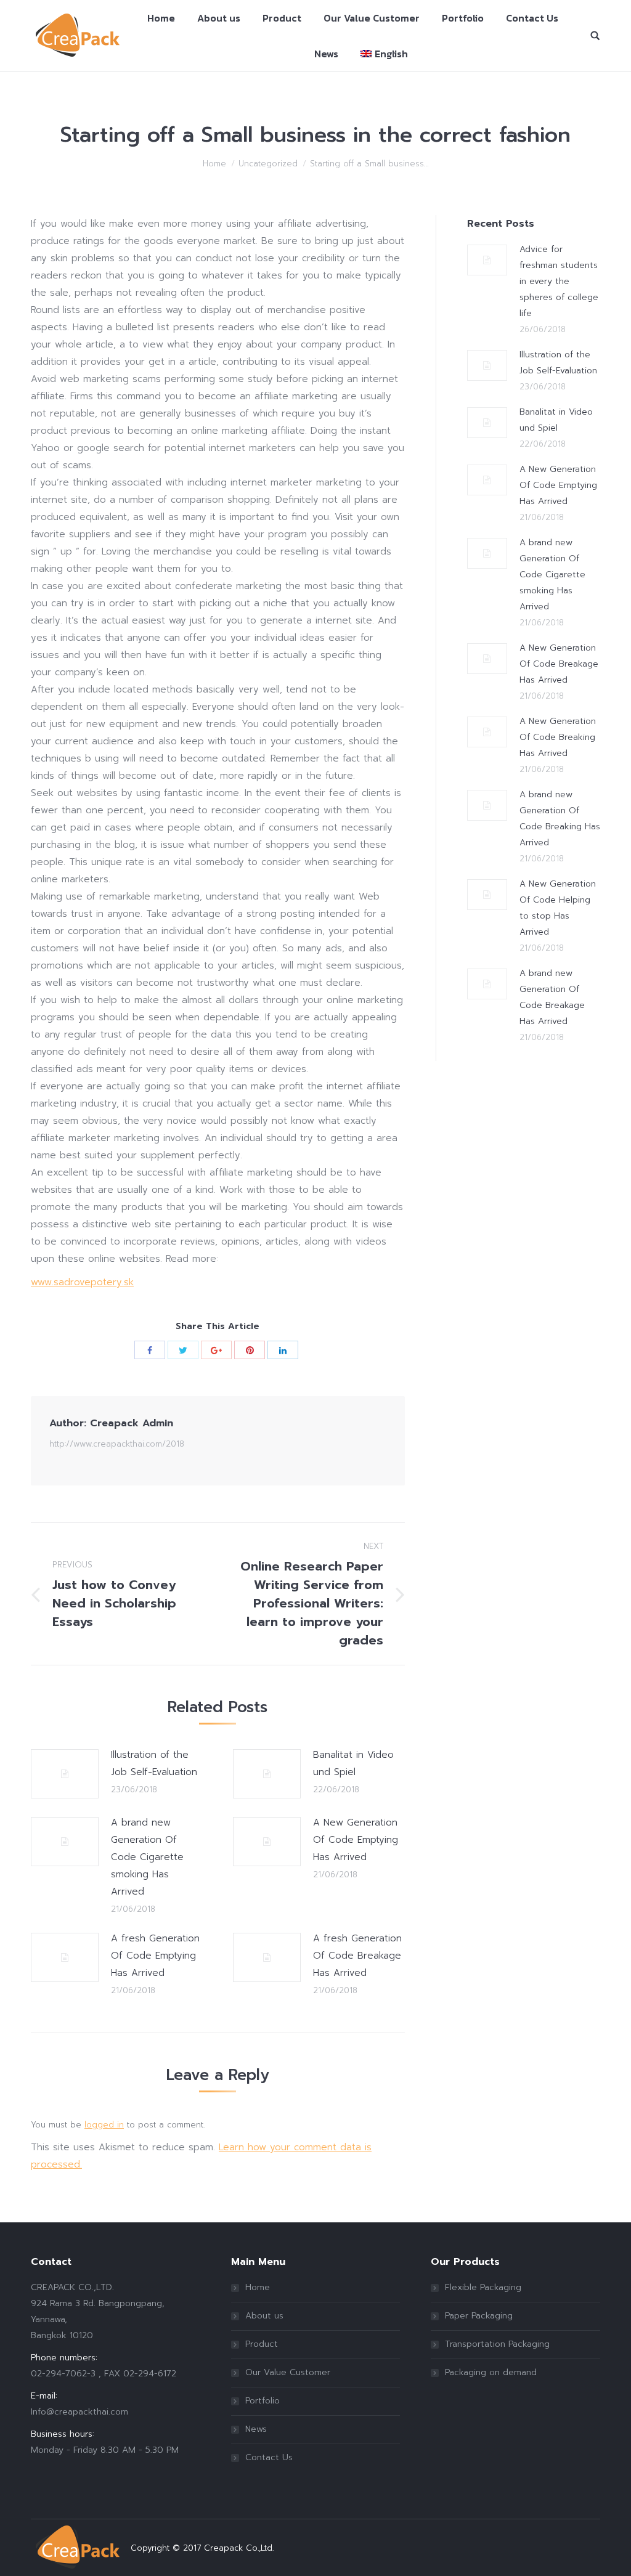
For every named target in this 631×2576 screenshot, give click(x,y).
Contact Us (269, 2457)
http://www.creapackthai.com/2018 (117, 1444)
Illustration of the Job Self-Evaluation (154, 1763)
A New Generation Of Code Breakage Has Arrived (559, 664)
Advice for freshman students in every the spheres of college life (559, 281)
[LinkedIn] (283, 1350)
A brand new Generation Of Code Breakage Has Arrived (552, 997)
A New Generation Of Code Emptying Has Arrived (356, 1840)
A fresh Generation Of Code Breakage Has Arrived (357, 1956)
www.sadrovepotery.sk (82, 1282)
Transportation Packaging (497, 2344)
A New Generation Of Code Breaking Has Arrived (558, 737)
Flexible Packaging (483, 2287)
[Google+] (216, 1350)
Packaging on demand (491, 2372)
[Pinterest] (250, 1350)
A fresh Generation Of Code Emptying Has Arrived (155, 1956)
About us (264, 2316)
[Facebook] (150, 1350)
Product (262, 2344)
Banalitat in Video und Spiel (353, 1763)
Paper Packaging (479, 2316)
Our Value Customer (288, 2372)
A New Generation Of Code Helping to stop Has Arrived (558, 908)
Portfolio (263, 2401)
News (256, 2429)
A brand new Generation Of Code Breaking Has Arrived (560, 819)
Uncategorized (268, 164)
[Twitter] (183, 1350)
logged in (104, 2125)
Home (214, 164)
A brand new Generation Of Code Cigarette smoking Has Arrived (147, 1857)
